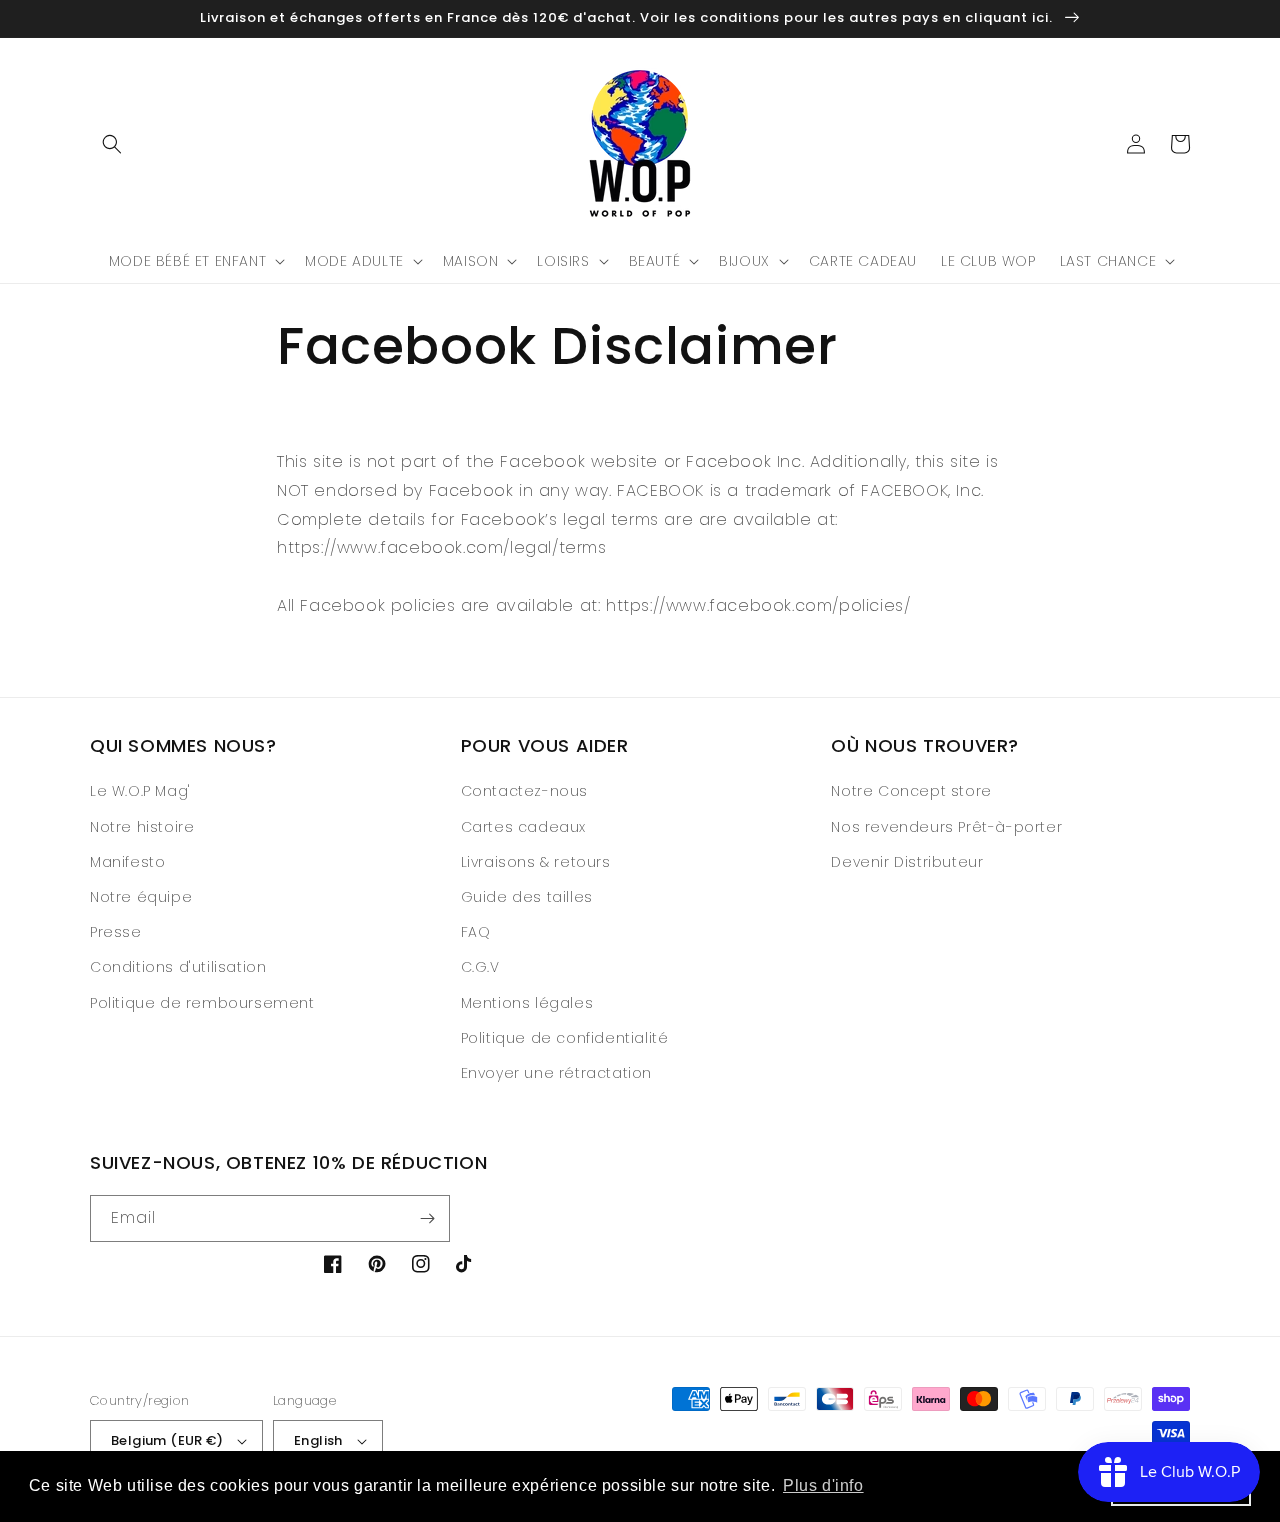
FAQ (476, 932)
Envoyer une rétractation (556, 1073)
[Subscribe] (427, 1218)
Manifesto (127, 862)
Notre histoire (142, 827)
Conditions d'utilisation (178, 967)
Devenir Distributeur (907, 862)
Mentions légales (527, 1003)
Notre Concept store (911, 791)
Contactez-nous (524, 791)
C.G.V (480, 967)
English (318, 1440)
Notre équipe (141, 897)
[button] (112, 144)
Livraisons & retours (536, 862)
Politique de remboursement (202, 1003)
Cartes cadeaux (523, 827)
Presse (116, 932)
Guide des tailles (527, 897)
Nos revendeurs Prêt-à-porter (946, 827)
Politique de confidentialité (565, 1038)
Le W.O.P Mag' (140, 791)
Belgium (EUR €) (167, 1440)
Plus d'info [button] (823, 1485)
